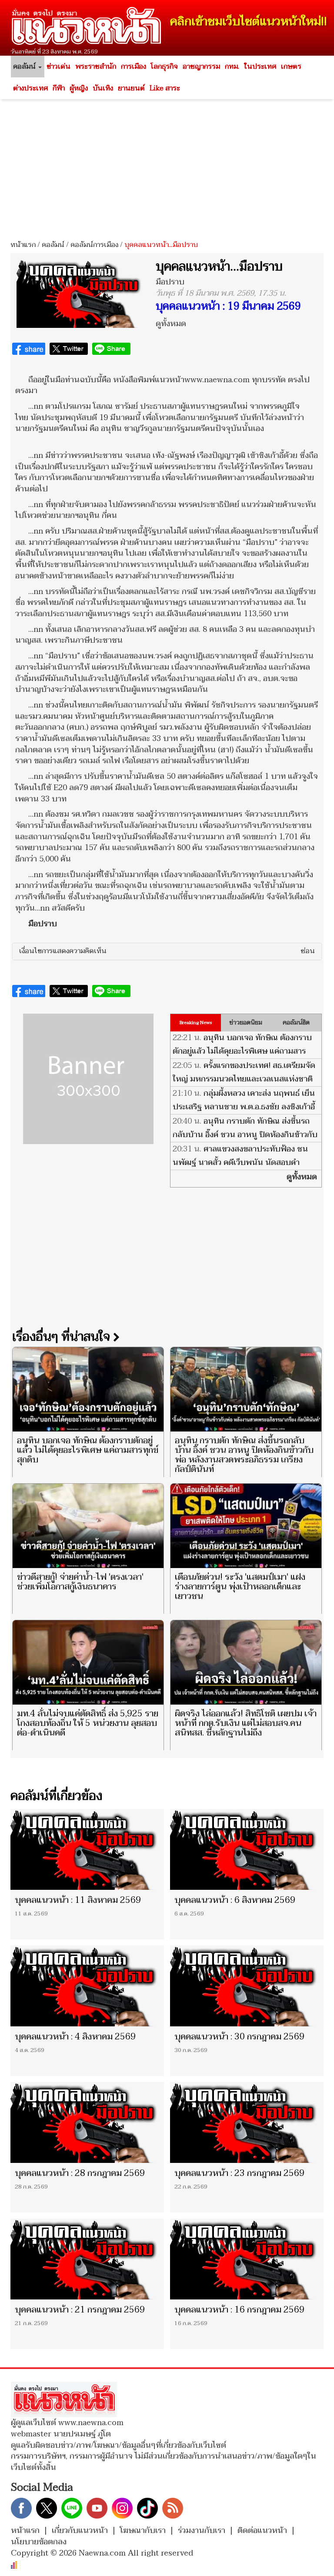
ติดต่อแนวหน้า (262, 2531)
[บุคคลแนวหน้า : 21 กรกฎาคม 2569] (87, 2259)
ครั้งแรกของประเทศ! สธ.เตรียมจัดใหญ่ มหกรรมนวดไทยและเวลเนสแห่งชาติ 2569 (244, 1079)
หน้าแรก (23, 245)
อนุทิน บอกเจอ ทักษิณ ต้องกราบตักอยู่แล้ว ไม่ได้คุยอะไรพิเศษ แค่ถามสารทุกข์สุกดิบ (242, 1051)
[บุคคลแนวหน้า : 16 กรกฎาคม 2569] (247, 2259)
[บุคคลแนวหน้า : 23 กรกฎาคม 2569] (247, 2122)
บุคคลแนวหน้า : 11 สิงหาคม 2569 (78, 1900)
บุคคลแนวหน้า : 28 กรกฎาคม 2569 (80, 2173)
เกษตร (291, 67)
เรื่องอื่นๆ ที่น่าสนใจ (63, 1337)
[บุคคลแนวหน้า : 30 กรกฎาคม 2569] (247, 1986)
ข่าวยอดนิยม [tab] (246, 1023)
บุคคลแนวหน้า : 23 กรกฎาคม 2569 (239, 2173)
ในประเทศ (260, 67)
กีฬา (59, 88)
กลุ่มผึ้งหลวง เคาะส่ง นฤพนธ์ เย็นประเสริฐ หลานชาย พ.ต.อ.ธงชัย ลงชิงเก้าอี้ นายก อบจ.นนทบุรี (244, 1107)
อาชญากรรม (201, 67)
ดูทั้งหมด (171, 324)
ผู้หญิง (79, 88)
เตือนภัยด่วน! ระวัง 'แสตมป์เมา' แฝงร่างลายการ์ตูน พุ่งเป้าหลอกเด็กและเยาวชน (240, 1587)
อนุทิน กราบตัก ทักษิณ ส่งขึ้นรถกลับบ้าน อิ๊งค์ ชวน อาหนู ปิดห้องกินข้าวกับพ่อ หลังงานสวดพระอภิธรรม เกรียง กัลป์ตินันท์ (245, 1141)
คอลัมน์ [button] (25, 67)
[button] (167, 951)
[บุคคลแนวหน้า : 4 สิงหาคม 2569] (87, 1986)
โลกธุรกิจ (164, 67)
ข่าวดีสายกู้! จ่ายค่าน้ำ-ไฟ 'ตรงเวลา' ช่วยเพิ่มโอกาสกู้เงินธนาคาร (80, 1582)
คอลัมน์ (53, 245)
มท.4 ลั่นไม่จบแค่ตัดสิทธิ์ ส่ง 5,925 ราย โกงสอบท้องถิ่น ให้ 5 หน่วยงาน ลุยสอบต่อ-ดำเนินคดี (88, 1723)
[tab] (167, 951)
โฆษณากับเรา (143, 2531)
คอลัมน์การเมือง (94, 245)
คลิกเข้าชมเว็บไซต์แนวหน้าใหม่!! (249, 22)
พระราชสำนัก (96, 67)
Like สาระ (165, 88)
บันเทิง (103, 88)
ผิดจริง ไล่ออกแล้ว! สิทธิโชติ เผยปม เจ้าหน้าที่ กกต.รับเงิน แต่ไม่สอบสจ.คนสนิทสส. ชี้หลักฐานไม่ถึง (246, 1723)
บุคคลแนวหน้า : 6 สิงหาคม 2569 (235, 1900)
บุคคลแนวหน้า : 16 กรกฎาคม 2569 (239, 2310)
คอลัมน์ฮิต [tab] (296, 1023)
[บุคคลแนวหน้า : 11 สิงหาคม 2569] (87, 1849)
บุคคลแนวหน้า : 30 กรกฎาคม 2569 (239, 2037)
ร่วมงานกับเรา (202, 2531)
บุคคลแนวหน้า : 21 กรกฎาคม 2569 (80, 2310)
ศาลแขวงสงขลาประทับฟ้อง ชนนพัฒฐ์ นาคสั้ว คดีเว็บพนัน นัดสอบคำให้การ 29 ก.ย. (240, 1163)
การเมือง (134, 67)
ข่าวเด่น (58, 67)
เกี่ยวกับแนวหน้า (80, 2531)
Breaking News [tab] (196, 1023)
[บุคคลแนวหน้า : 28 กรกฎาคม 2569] (87, 2122)
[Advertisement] (167, 167)
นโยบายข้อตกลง (39, 2542)
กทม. (232, 67)
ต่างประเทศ (30, 88)
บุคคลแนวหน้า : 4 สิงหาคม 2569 (75, 2037)
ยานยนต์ (131, 88)
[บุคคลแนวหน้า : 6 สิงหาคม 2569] (247, 1849)
